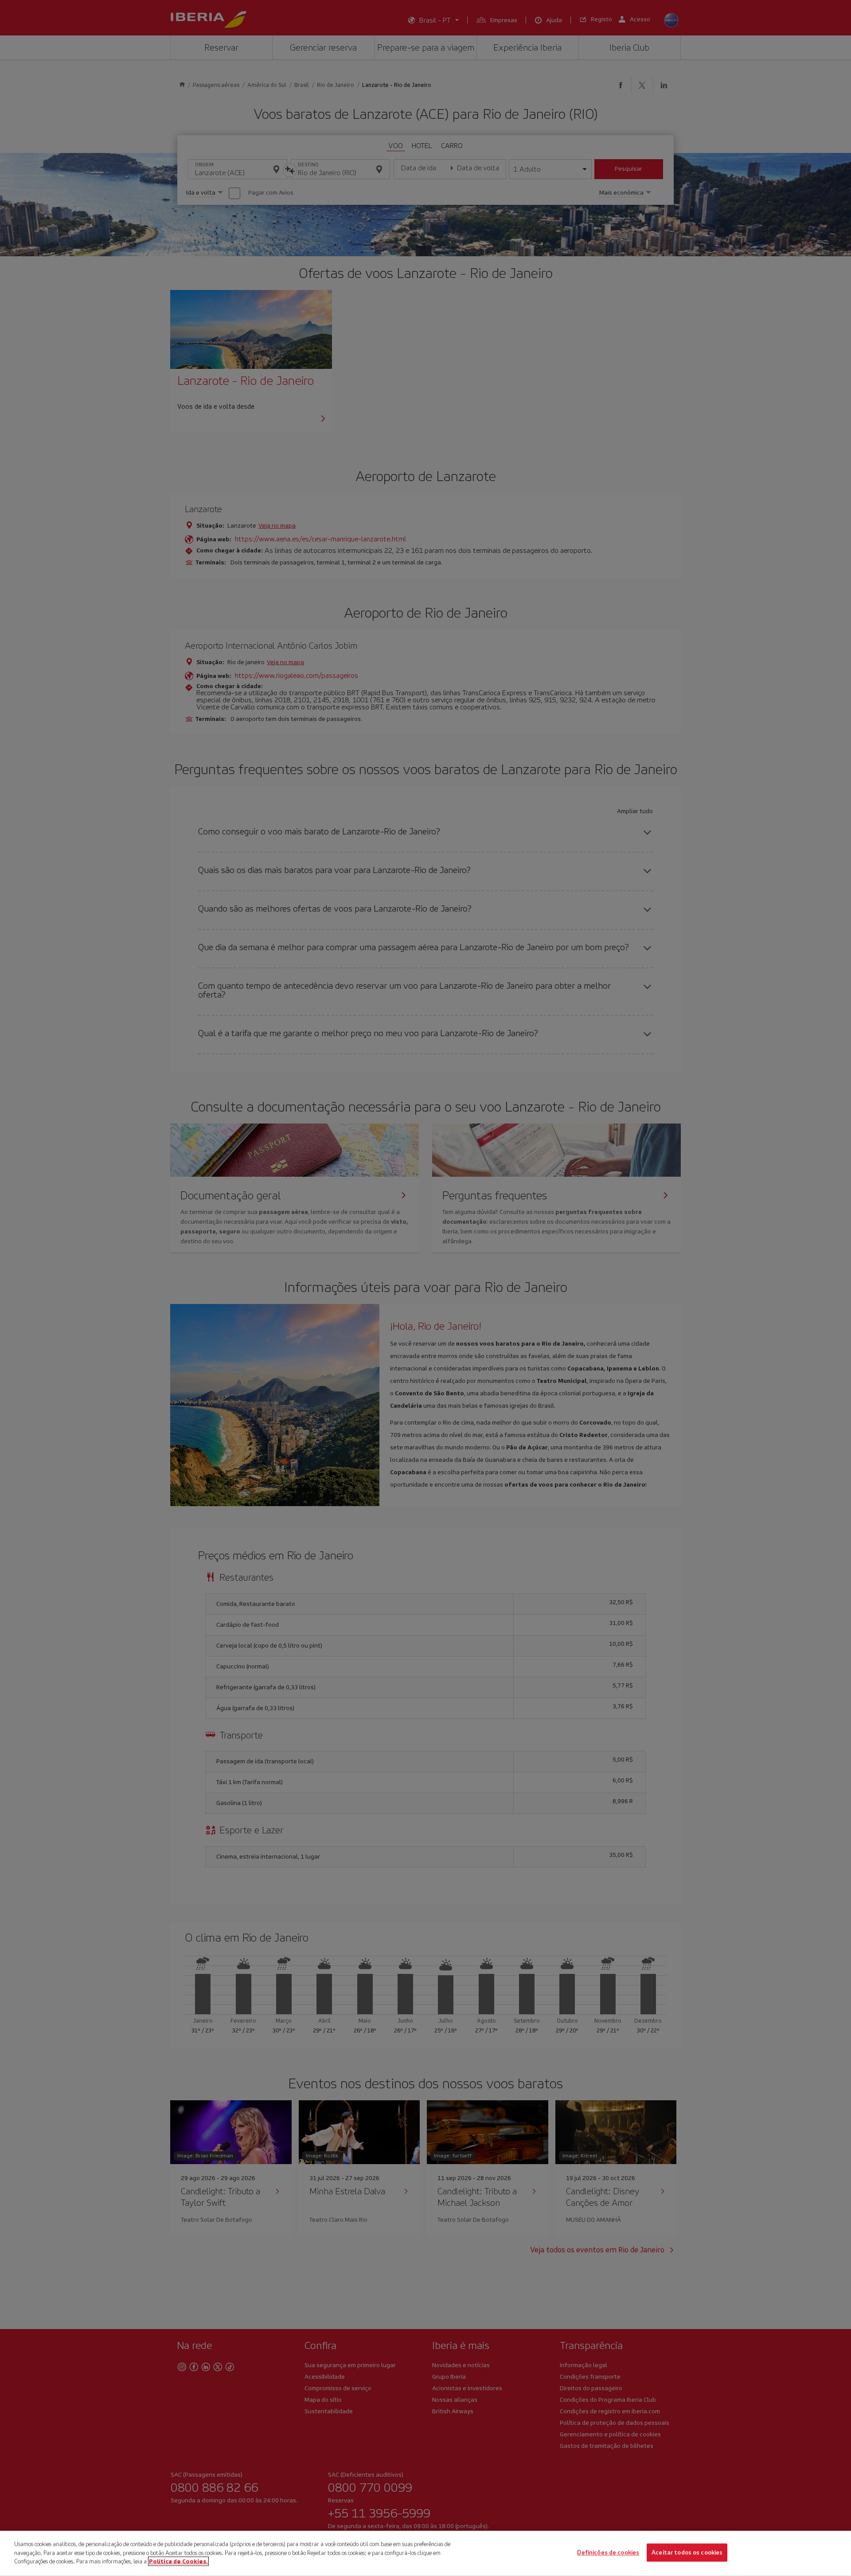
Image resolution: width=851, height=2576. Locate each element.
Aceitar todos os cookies (687, 2553)
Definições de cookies (608, 2553)
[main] (425, 2553)
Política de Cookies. (178, 2561)
